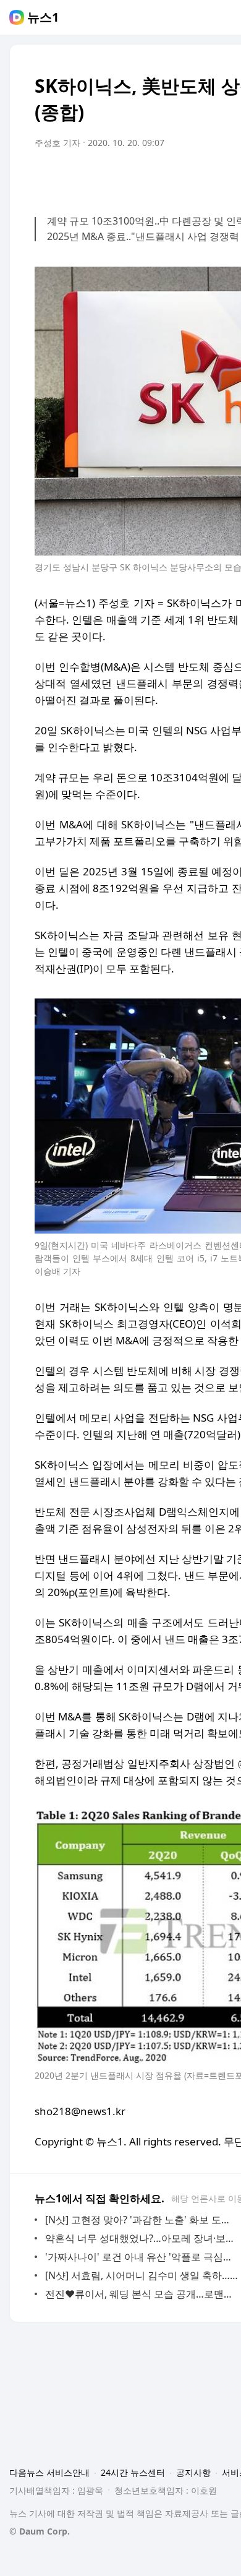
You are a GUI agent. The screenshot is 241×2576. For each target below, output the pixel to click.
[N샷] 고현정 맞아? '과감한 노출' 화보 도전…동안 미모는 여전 (142, 2220)
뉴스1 (43, 17)
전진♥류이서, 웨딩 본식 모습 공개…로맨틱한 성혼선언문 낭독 (142, 2294)
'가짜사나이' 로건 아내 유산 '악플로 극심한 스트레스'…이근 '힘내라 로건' (142, 2257)
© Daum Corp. (40, 2531)
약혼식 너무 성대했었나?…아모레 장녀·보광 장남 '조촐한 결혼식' (142, 2238)
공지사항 (193, 2472)
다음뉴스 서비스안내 (49, 2472)
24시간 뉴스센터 (133, 2472)
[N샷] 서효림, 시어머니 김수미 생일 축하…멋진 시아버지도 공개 (142, 2275)
